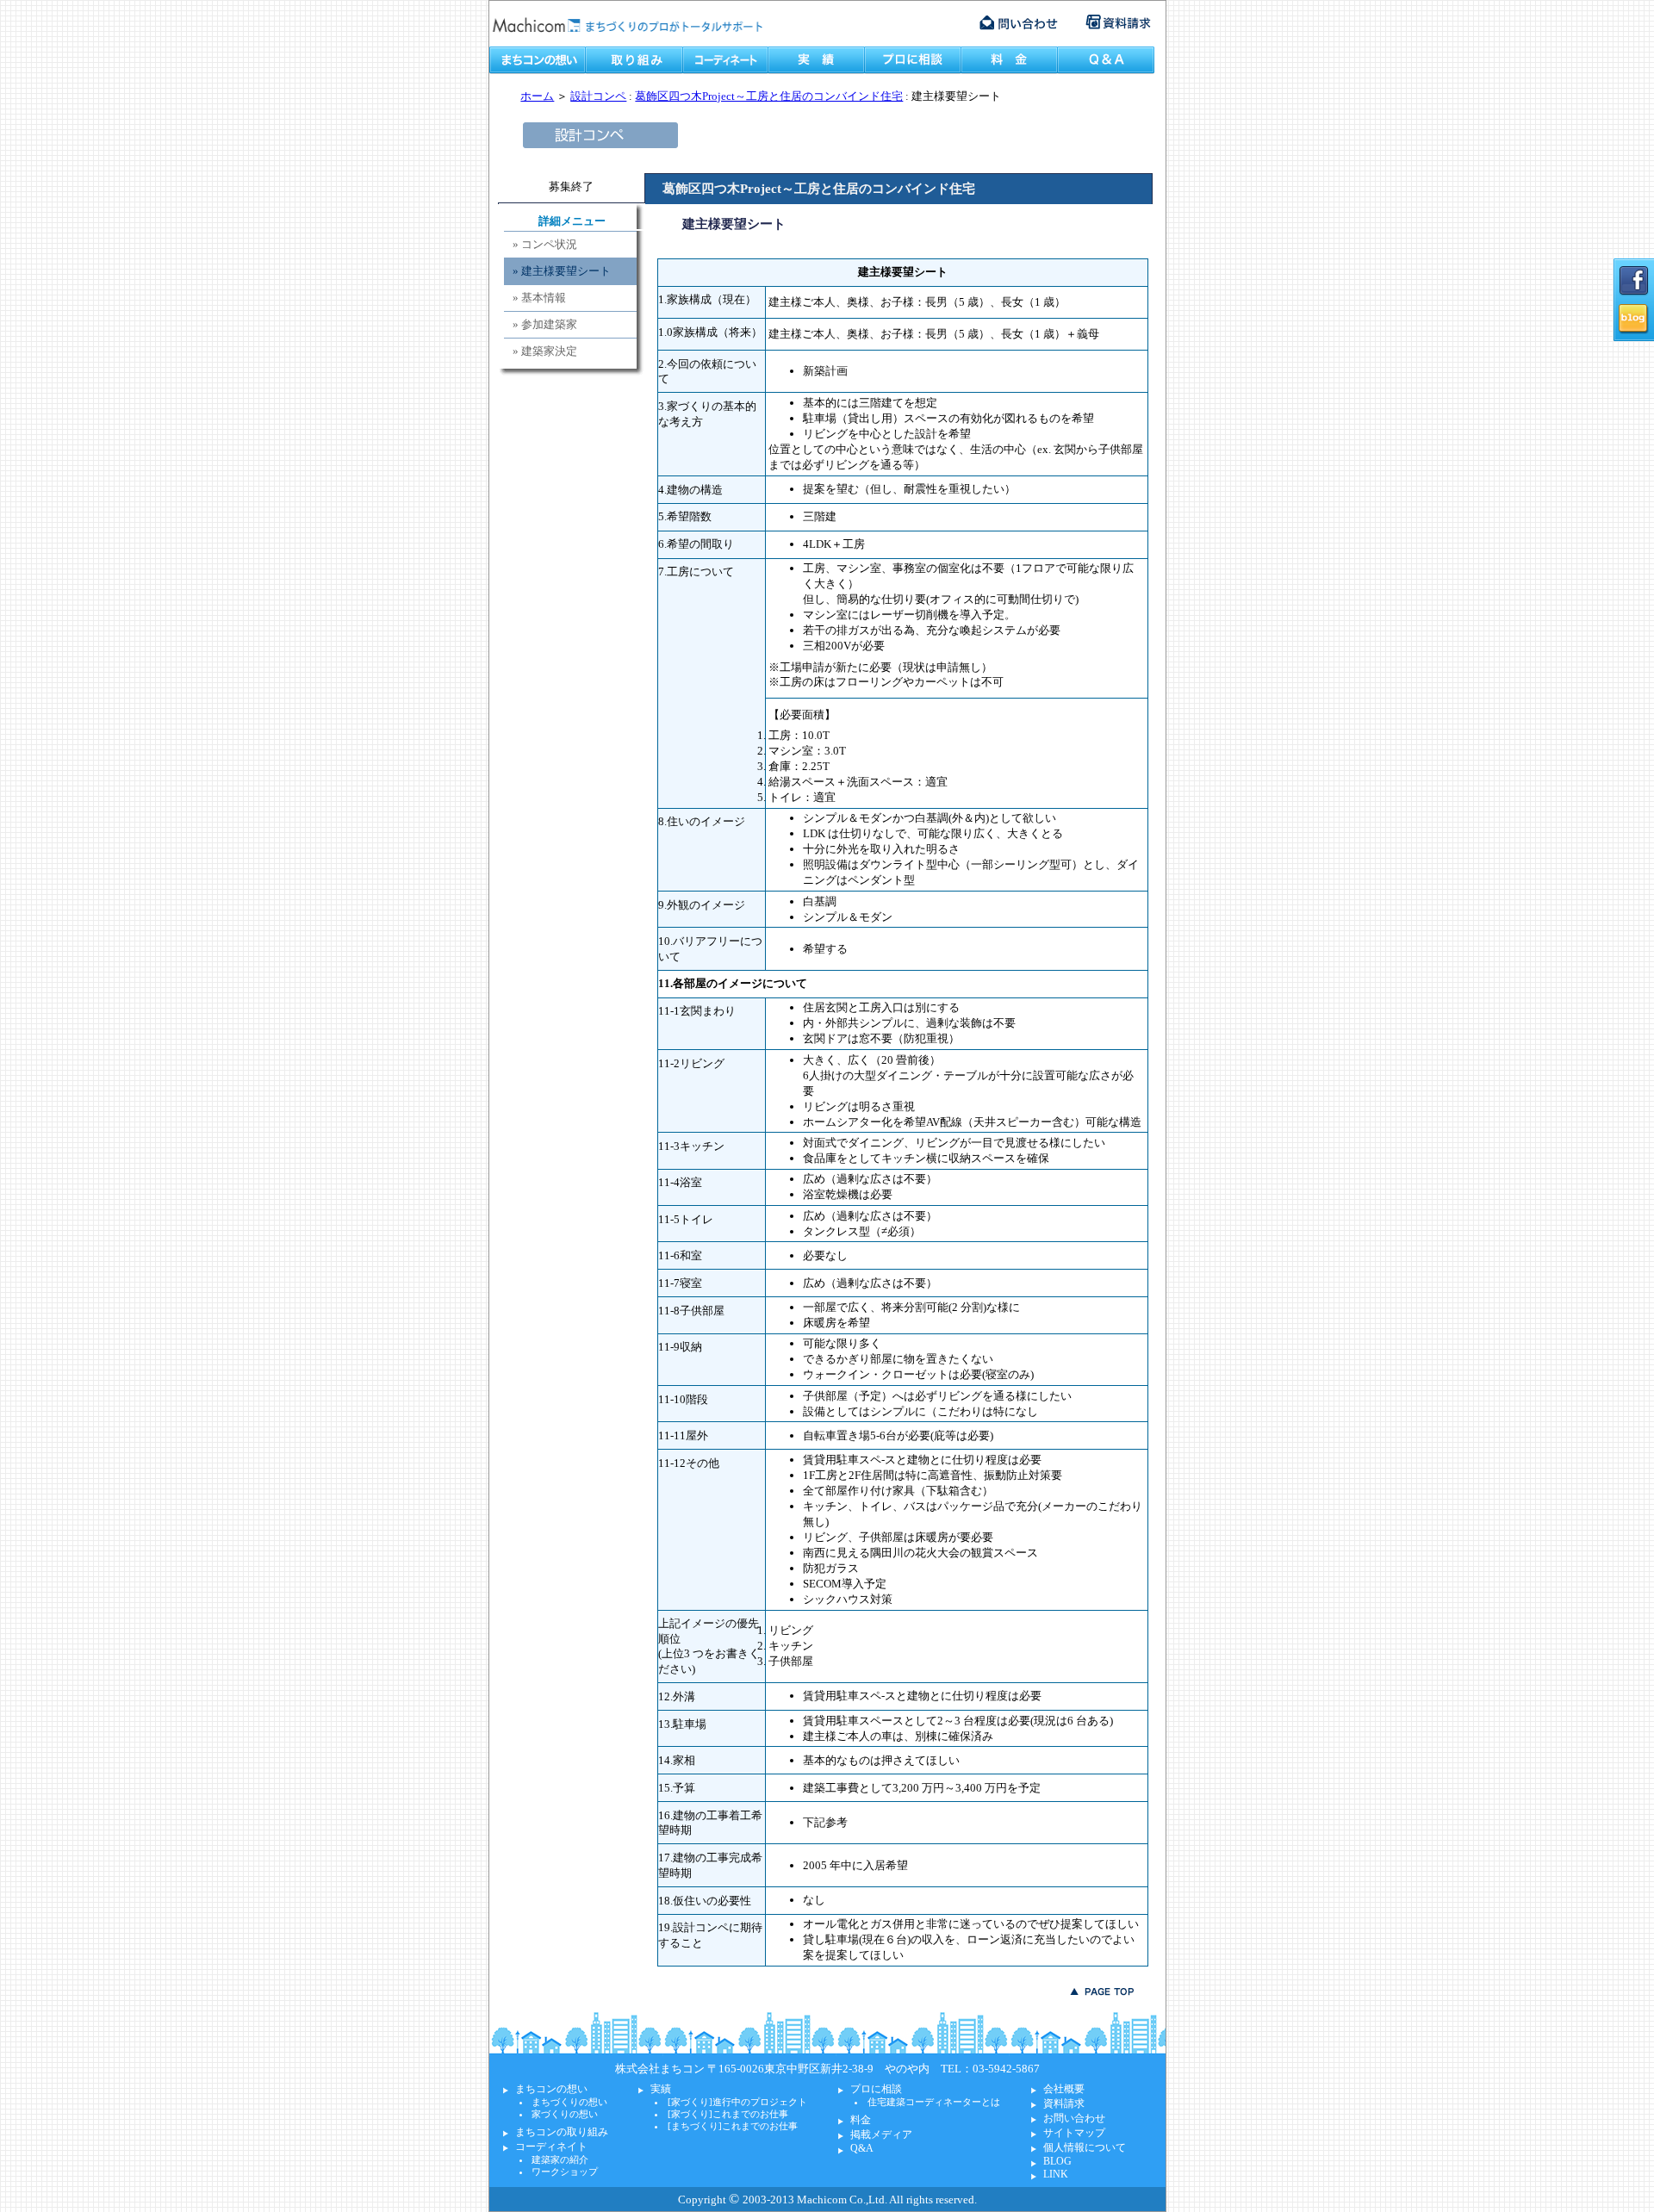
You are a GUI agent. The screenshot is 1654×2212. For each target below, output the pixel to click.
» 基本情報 (539, 298)
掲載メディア (881, 2134)
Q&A (862, 2148)
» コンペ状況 (545, 244)
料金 (861, 2120)
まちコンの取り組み (562, 2132)
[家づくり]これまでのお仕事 (728, 2114)
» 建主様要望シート (562, 271)
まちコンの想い (551, 2089)
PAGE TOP (1102, 1991)
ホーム (537, 96)
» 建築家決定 (545, 351)
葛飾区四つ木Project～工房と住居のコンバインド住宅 (769, 96)
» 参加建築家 (545, 324)
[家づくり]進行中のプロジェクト (737, 2102)
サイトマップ (1074, 2133)
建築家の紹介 (560, 2159)
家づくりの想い (565, 2114)
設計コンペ (598, 96)
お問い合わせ (1074, 2118)
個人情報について (1085, 2147)
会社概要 (1064, 2089)
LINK (1056, 2174)
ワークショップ (565, 2172)
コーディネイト (551, 2147)
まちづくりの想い (569, 2102)
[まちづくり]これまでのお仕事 (733, 2126)
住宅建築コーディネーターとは (934, 2102)
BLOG (1057, 2161)
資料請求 (1064, 2103)
